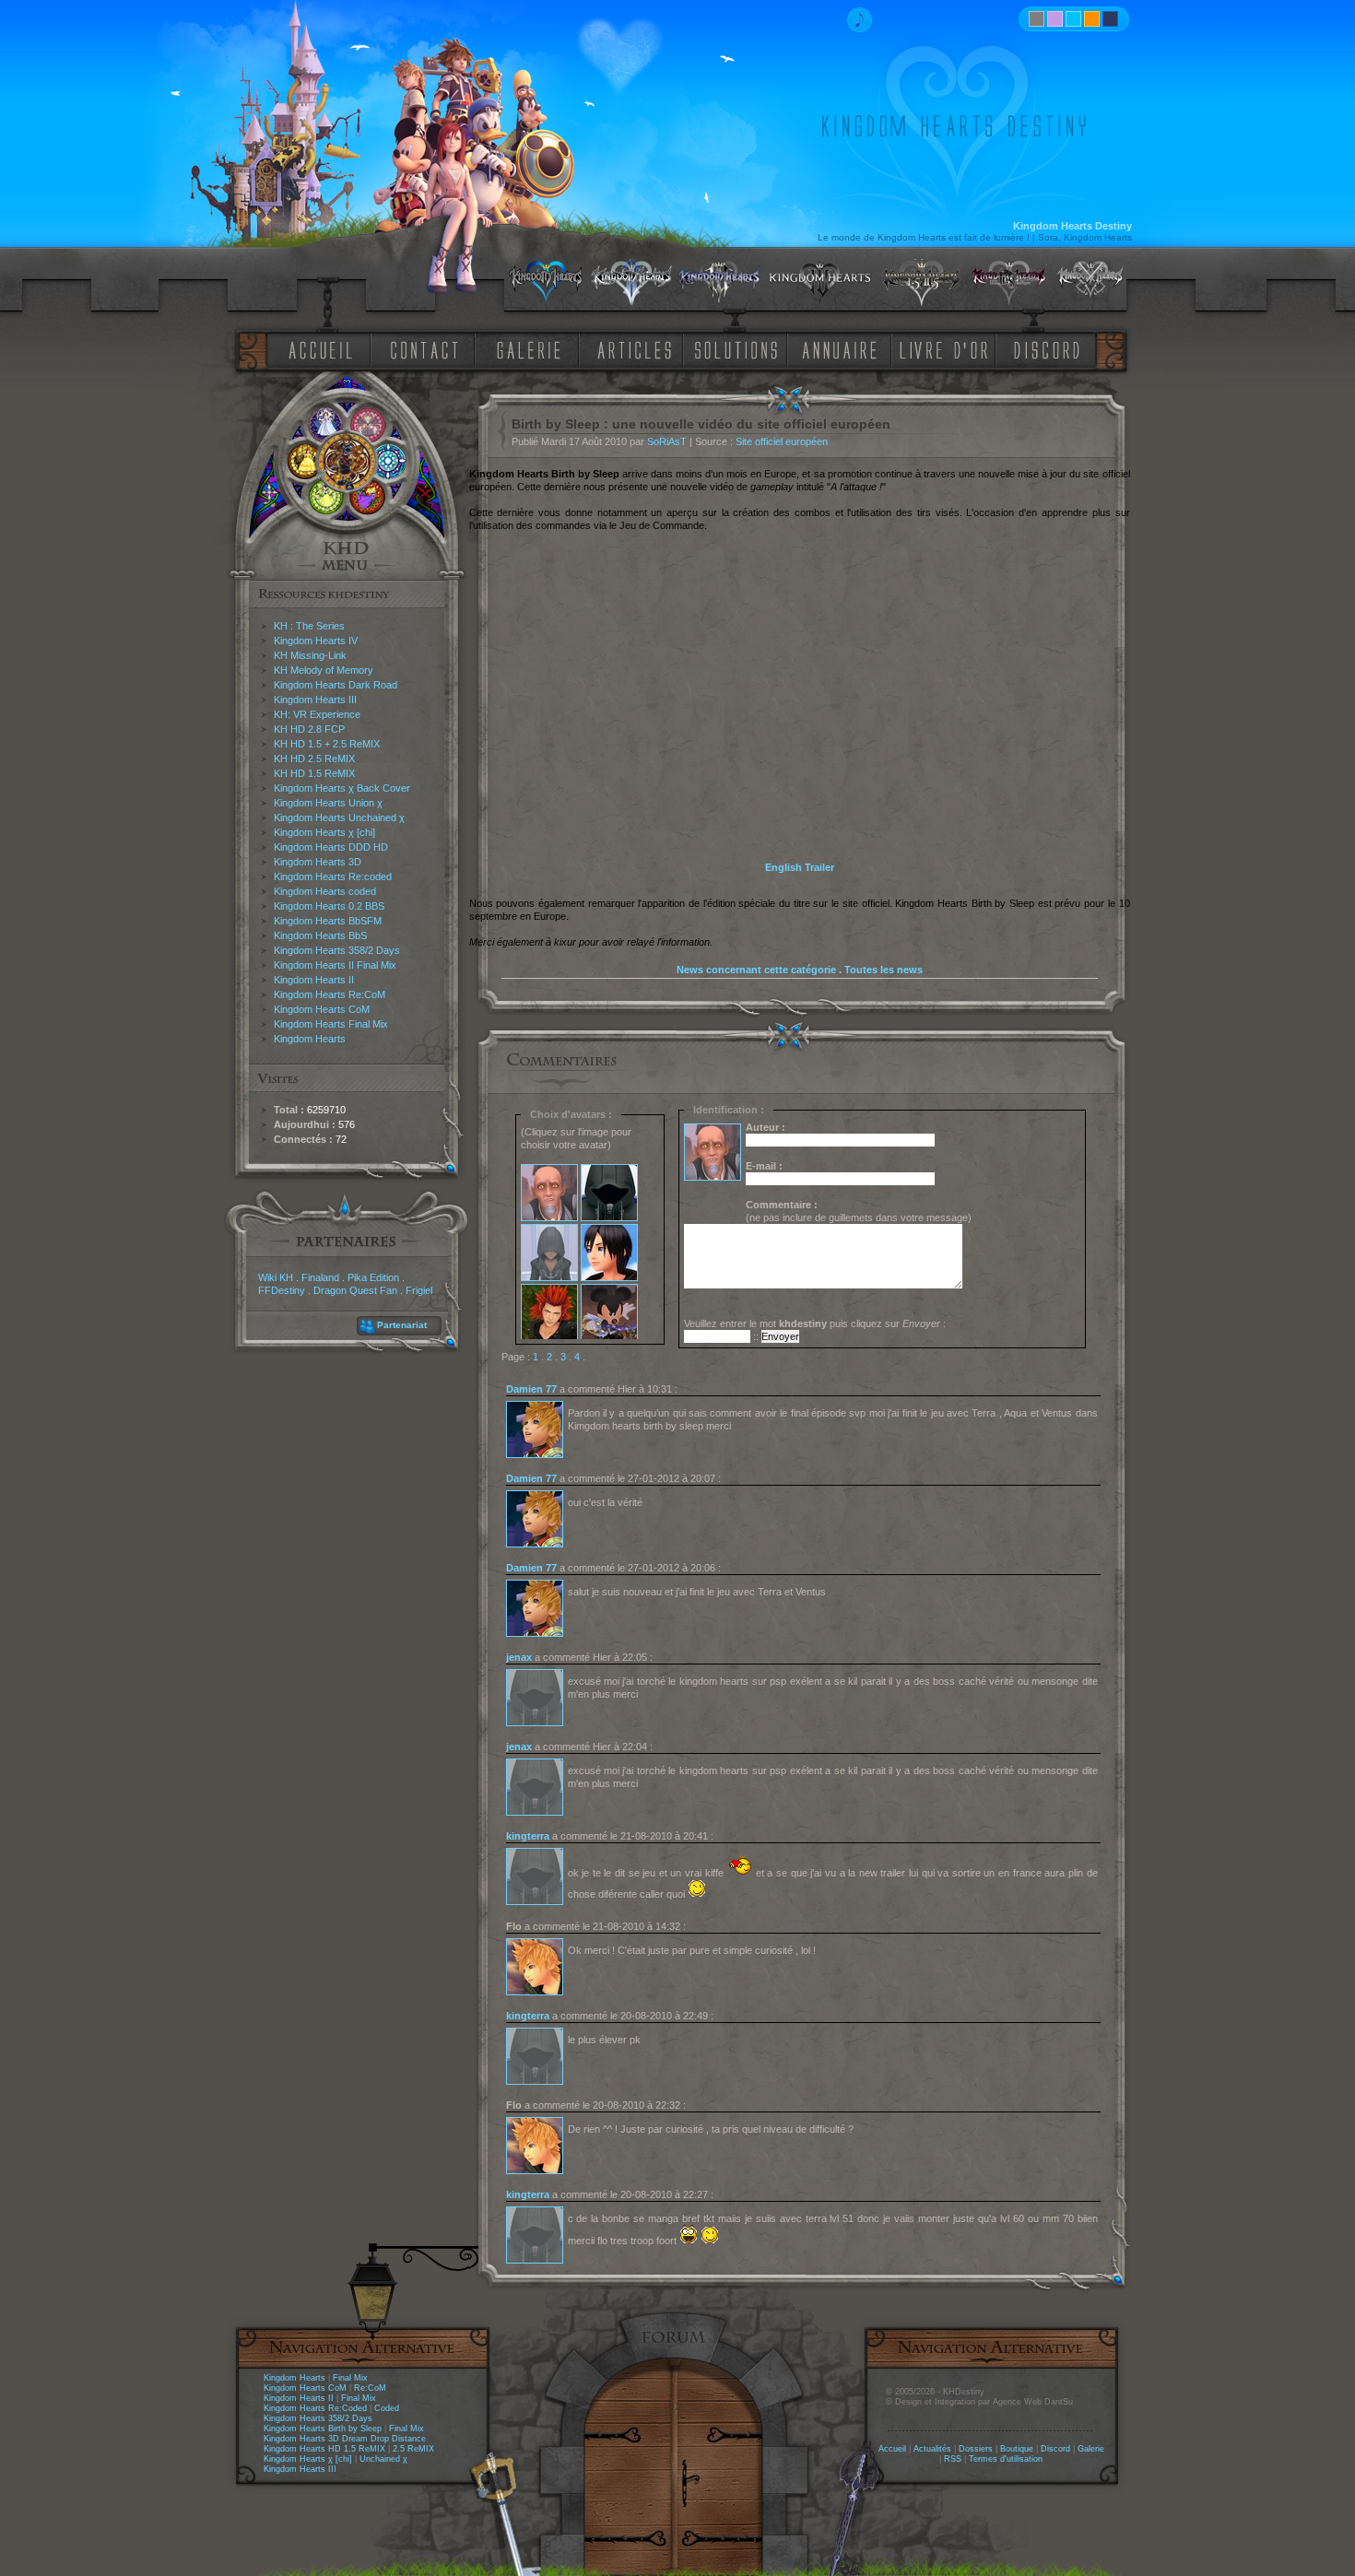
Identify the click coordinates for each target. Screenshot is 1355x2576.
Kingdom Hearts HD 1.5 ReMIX (324, 2449)
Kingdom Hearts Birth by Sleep (323, 2429)
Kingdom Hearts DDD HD (331, 847)
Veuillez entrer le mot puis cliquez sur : (815, 1323)
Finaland (320, 1277)
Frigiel (419, 1290)
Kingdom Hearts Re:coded (333, 876)
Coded (387, 2408)
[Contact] (429, 349)
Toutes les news (884, 970)
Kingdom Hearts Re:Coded (315, 2408)
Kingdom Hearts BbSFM (328, 921)
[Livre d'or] (948, 349)
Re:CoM (370, 2388)
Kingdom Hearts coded (325, 891)
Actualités (932, 2449)
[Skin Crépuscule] (1092, 19)
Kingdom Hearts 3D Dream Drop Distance (345, 2439)
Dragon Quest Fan (355, 1290)
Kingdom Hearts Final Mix (331, 1024)
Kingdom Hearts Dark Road (336, 685)
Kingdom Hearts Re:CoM (330, 994)
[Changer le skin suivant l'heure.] (1037, 19)
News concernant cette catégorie (756, 970)
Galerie (1091, 2449)
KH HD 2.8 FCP (309, 729)
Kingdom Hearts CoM (322, 1009)
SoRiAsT (667, 441)
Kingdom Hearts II (314, 980)
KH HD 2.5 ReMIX (314, 759)
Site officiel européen (782, 441)
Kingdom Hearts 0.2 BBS (329, 906)
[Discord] (1050, 349)
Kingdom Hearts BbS (320, 935)
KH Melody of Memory (324, 670)
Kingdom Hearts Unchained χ (339, 817)
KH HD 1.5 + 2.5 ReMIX (327, 744)
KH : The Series (309, 626)
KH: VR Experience (317, 714)
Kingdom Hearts (310, 1039)
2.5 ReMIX (413, 2449)
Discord (1055, 2449)
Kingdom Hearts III (315, 700)
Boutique (1017, 2449)
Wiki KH (276, 1277)
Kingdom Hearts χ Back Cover (342, 788)
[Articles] (638, 349)
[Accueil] (317, 349)
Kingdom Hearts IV (316, 641)
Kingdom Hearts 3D (318, 862)
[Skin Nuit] (1110, 19)
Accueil (892, 2449)
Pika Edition (373, 1277)
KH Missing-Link (310, 655)
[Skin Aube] (1055, 19)
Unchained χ (383, 2459)
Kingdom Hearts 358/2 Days (337, 950)
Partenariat (402, 1325)
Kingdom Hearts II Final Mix (335, 965)
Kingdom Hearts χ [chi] (324, 832)
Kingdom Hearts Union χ (328, 803)
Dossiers (976, 2449)
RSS (953, 2459)
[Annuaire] (833, 349)
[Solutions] (739, 349)
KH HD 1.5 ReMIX (314, 773)
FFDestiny (282, 1290)
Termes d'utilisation (1006, 2459)
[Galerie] (529, 349)
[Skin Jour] (1073, 19)
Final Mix (350, 2378)
